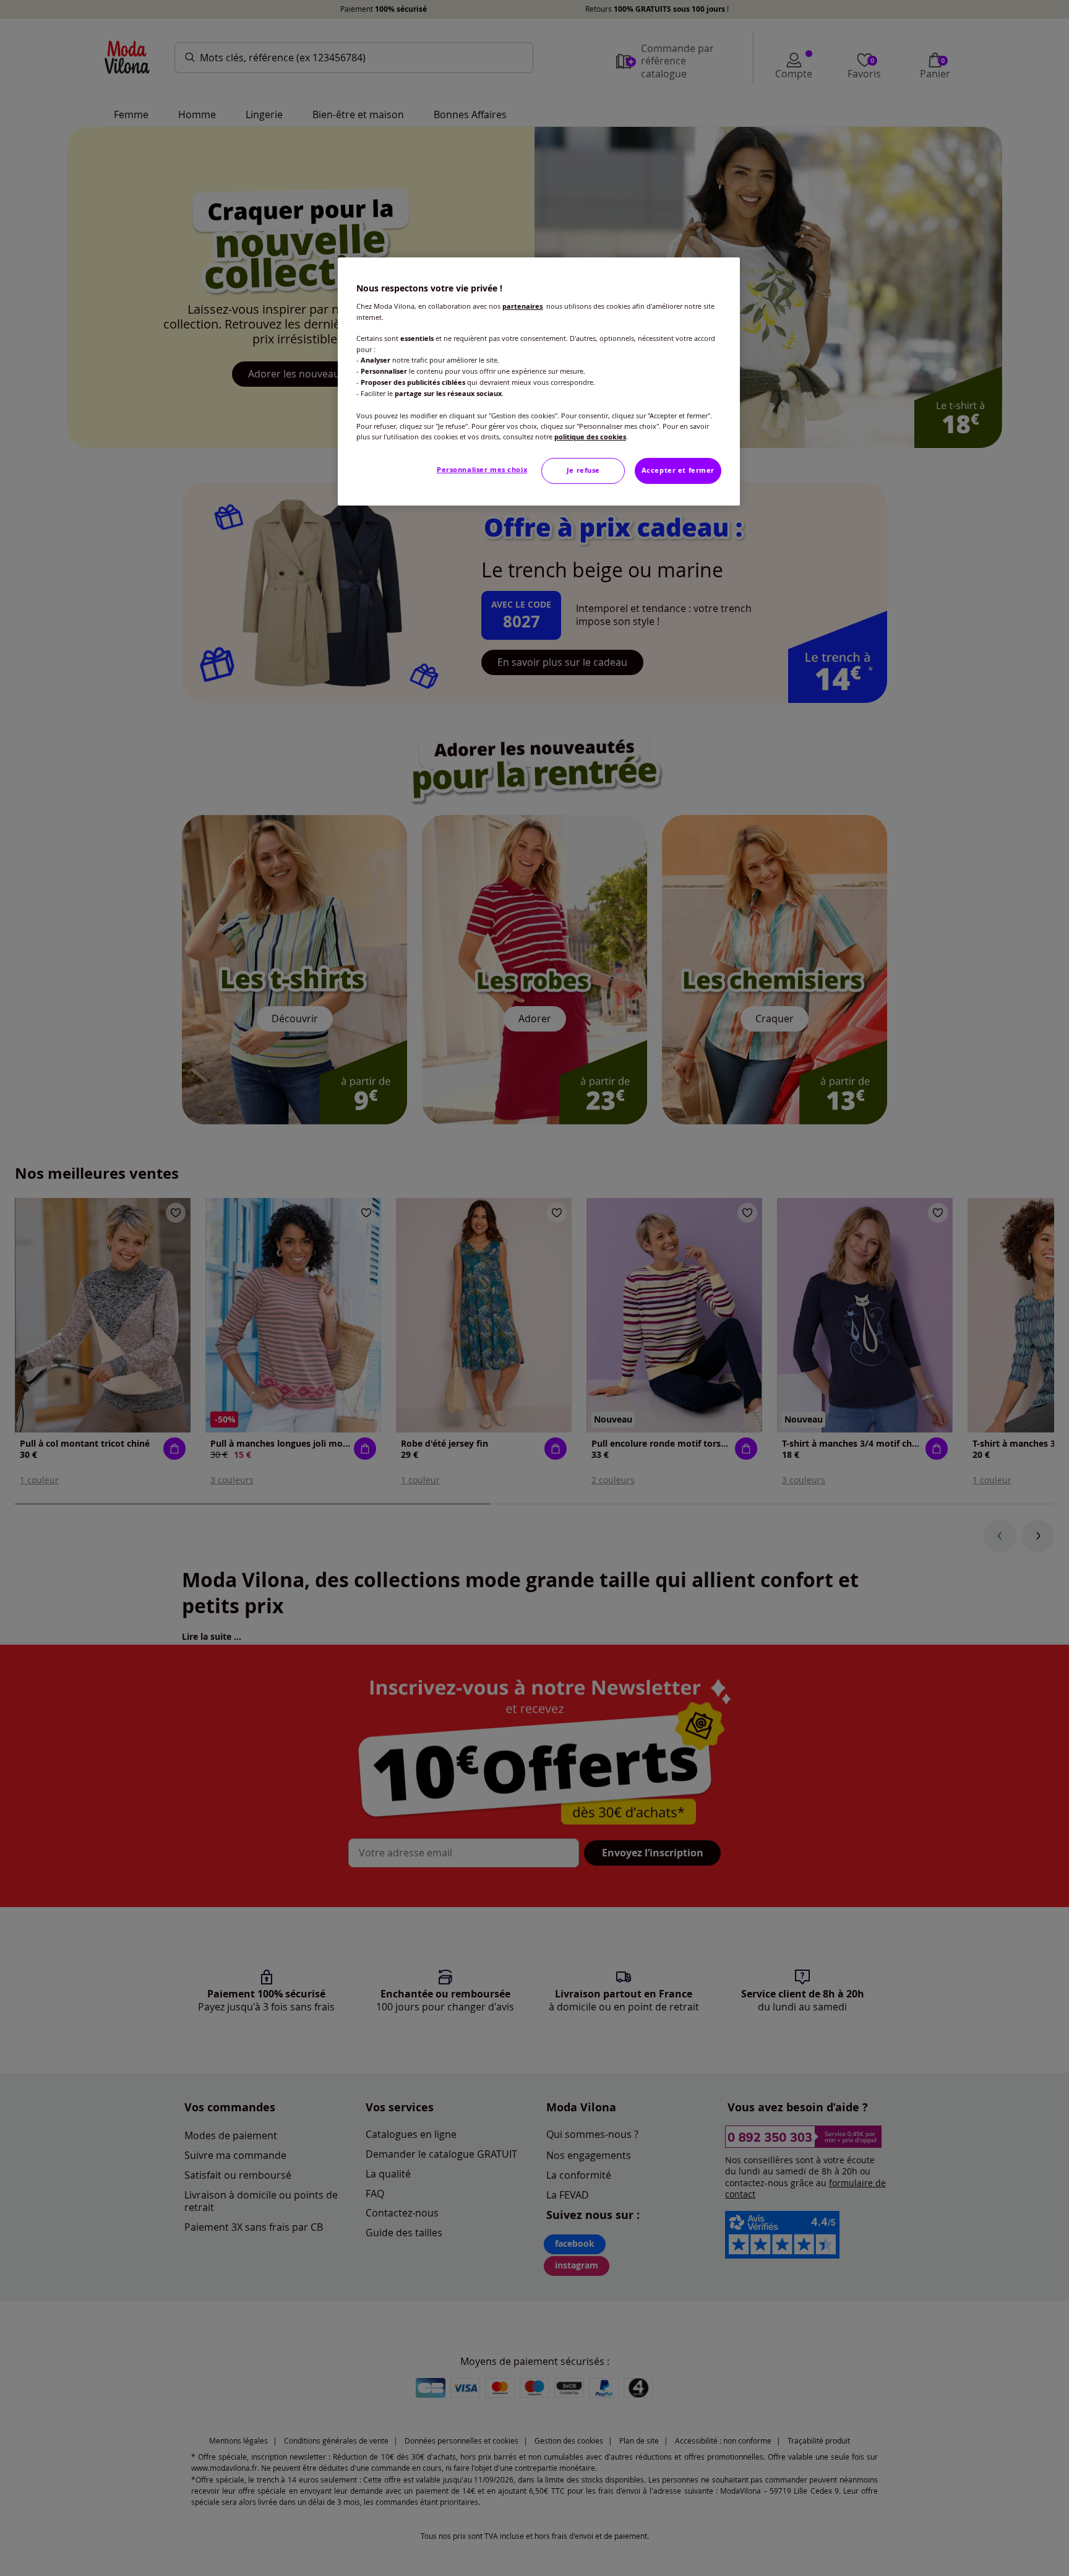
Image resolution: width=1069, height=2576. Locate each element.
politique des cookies (590, 437)
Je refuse (583, 470)
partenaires (522, 306)
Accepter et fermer (678, 470)
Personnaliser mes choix (482, 470)
